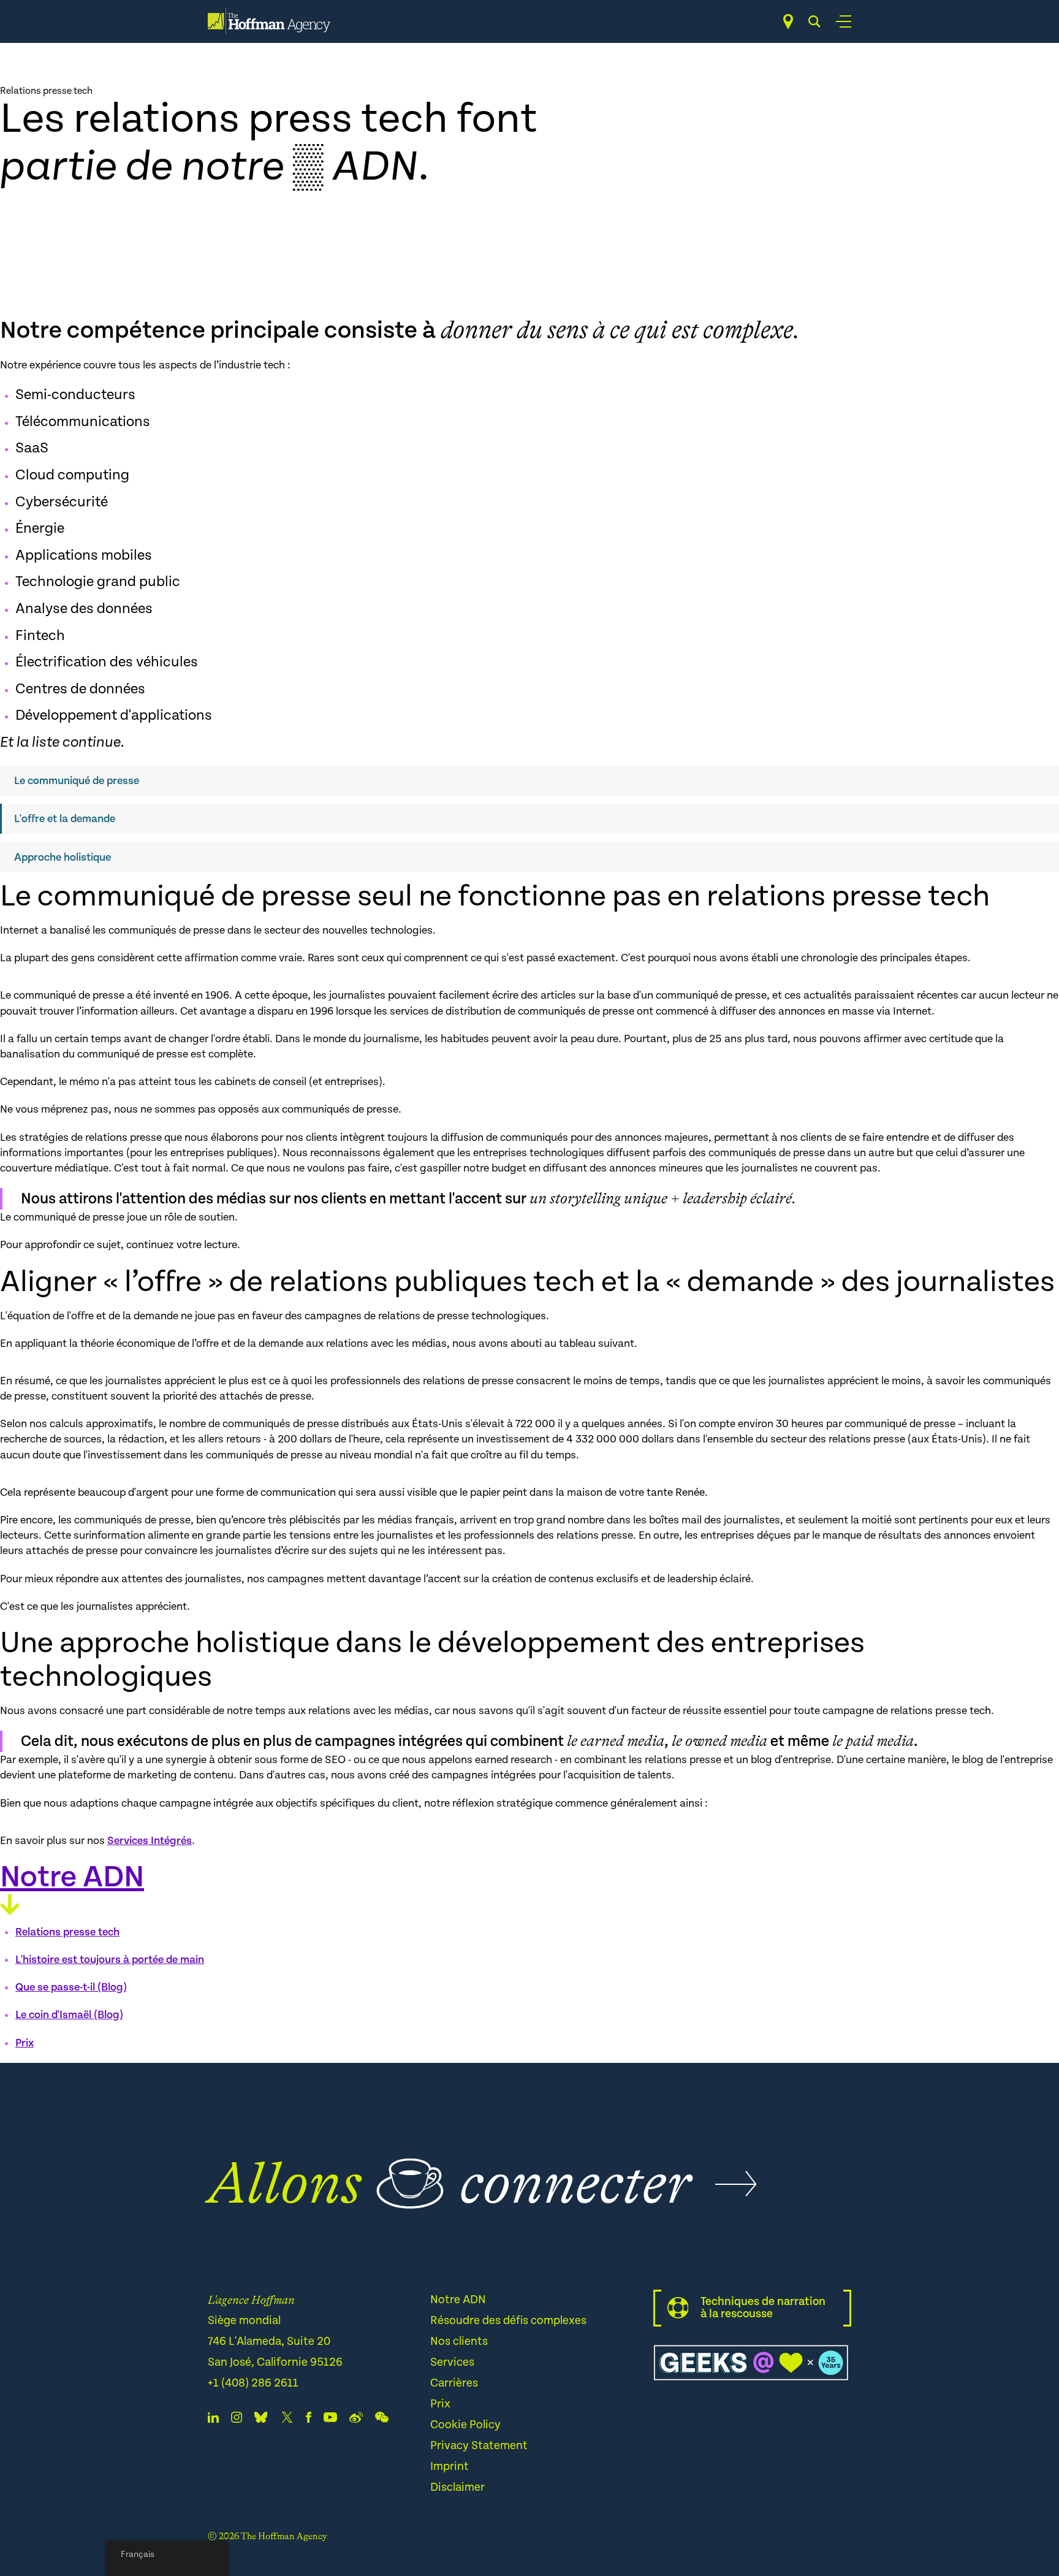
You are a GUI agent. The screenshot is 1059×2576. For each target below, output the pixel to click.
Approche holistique (63, 857)
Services (452, 2362)
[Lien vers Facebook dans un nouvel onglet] (309, 2420)
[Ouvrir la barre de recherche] (814, 21)
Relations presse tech (67, 1932)
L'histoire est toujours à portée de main (110, 1960)
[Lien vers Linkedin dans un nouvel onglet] (213, 2420)
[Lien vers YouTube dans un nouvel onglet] (330, 2420)
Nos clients (459, 2342)
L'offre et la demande (65, 819)
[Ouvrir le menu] (844, 21)
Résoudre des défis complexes (508, 2321)
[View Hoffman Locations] (788, 22)
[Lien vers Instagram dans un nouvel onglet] (237, 2420)
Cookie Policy (465, 2425)
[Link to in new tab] (261, 2420)
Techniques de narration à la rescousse (763, 2308)
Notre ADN (458, 2300)
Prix (25, 2043)
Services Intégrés (150, 1841)
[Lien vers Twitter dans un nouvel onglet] (287, 2420)
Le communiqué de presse (77, 781)
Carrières (454, 2383)
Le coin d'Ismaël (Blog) (69, 2015)
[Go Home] (269, 21)
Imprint (450, 2467)
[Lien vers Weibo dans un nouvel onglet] (356, 2420)
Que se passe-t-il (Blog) (71, 1987)
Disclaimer (457, 2487)
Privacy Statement (479, 2446)
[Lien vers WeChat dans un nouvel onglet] (382, 2420)
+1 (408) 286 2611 (253, 2383)
